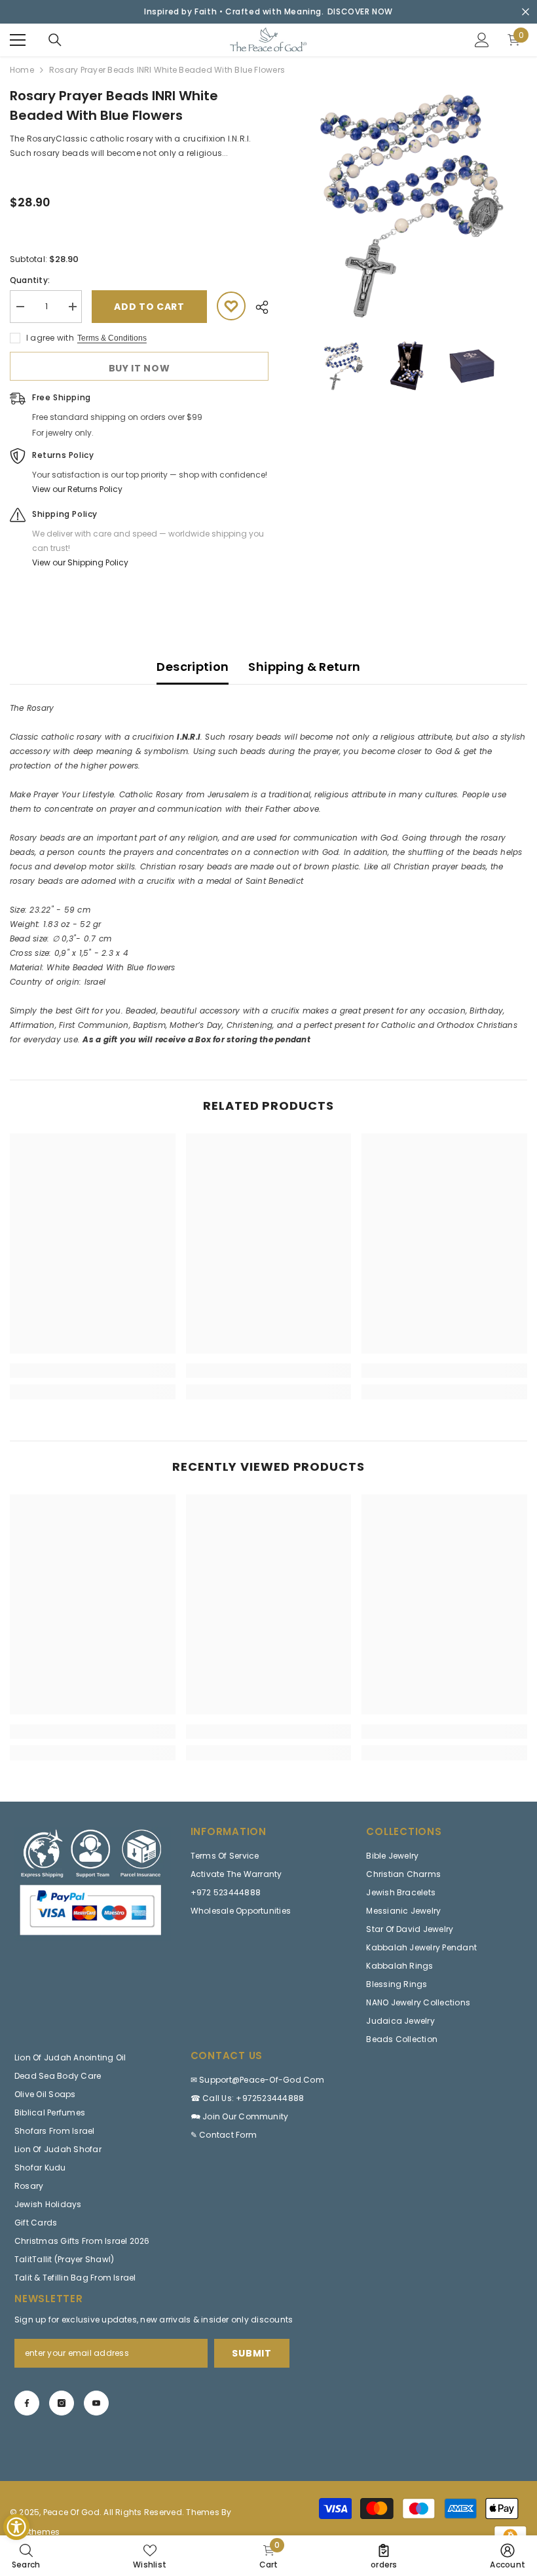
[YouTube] (96, 2403)
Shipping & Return (304, 667)
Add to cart (149, 307)
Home (22, 70)
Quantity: (30, 280)
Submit (251, 2353)
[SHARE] (257, 307)
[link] (93, 1371)
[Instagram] (62, 2403)
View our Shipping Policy (80, 562)
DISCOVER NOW (360, 11)
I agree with (50, 338)
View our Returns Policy (77, 489)
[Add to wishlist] (231, 306)
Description (193, 667)
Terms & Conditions (112, 338)
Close (526, 12)
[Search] (55, 40)
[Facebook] (27, 2403)
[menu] (18, 40)
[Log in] (482, 40)
